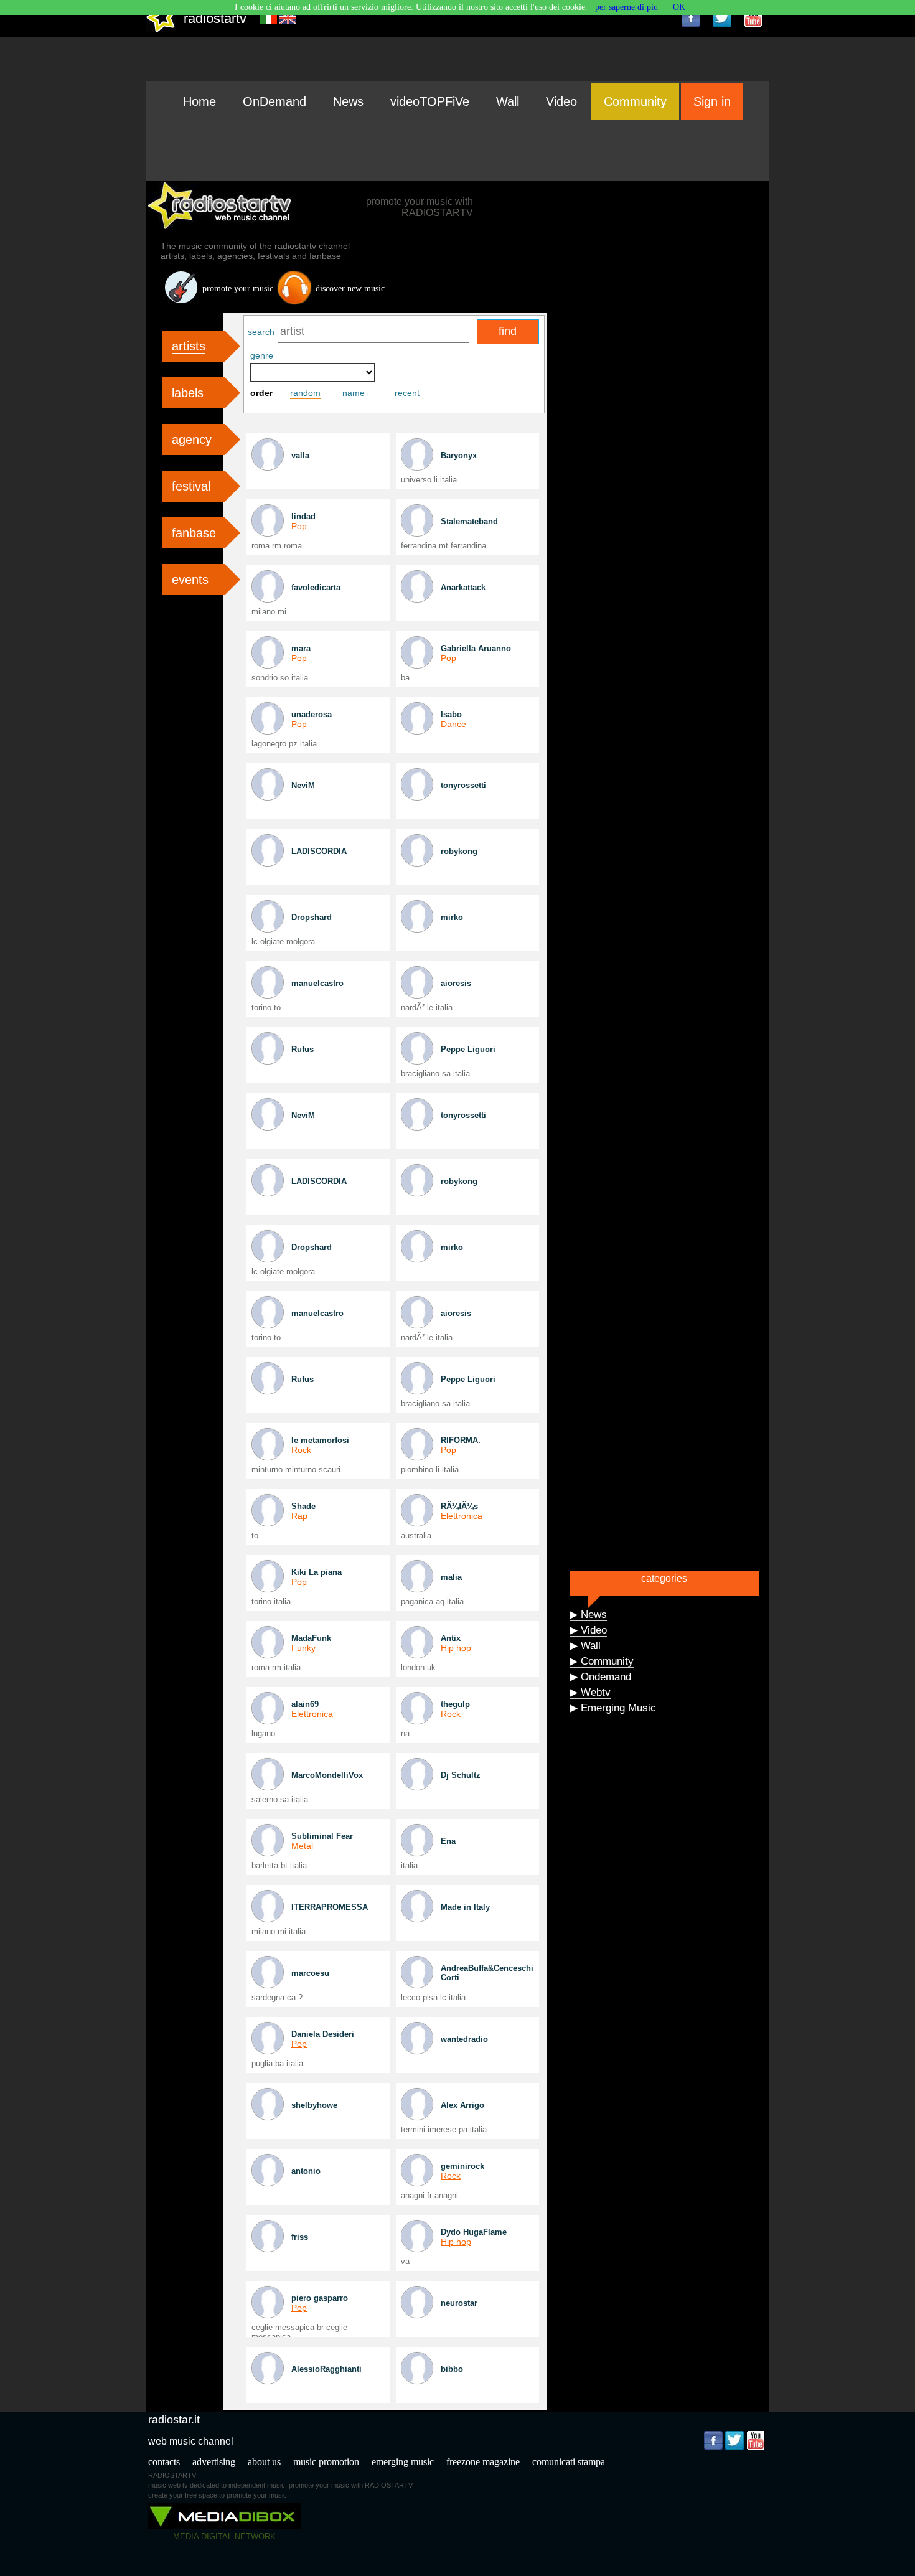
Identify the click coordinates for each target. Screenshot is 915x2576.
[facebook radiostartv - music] (691, 17)
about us (264, 2462)
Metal (302, 1846)
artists (189, 346)
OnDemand (274, 101)
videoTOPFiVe (430, 101)
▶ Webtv (590, 1692)
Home (199, 101)
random (305, 393)
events (190, 580)
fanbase (194, 533)
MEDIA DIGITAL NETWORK (224, 2536)
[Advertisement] (457, 150)
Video (561, 101)
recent (407, 393)
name (354, 393)
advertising (214, 2462)
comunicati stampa (569, 2462)
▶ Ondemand (600, 1677)
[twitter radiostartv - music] (722, 17)
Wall (508, 101)
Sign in (712, 101)
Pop (299, 526)
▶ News (588, 1615)
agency (192, 440)
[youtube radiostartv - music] (753, 17)
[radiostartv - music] (161, 30)
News (348, 101)
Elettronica (462, 1516)
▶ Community (602, 1661)
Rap (299, 1516)
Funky (303, 1648)
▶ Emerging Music (613, 1708)
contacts (164, 2462)
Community (635, 101)
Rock (301, 1450)
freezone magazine (483, 2462)
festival (191, 486)
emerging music (403, 2462)
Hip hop (456, 1648)
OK (679, 7)
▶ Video (588, 1630)
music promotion (326, 2462)
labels (188, 393)
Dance (453, 724)
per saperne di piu (626, 7)
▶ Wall (585, 1646)
